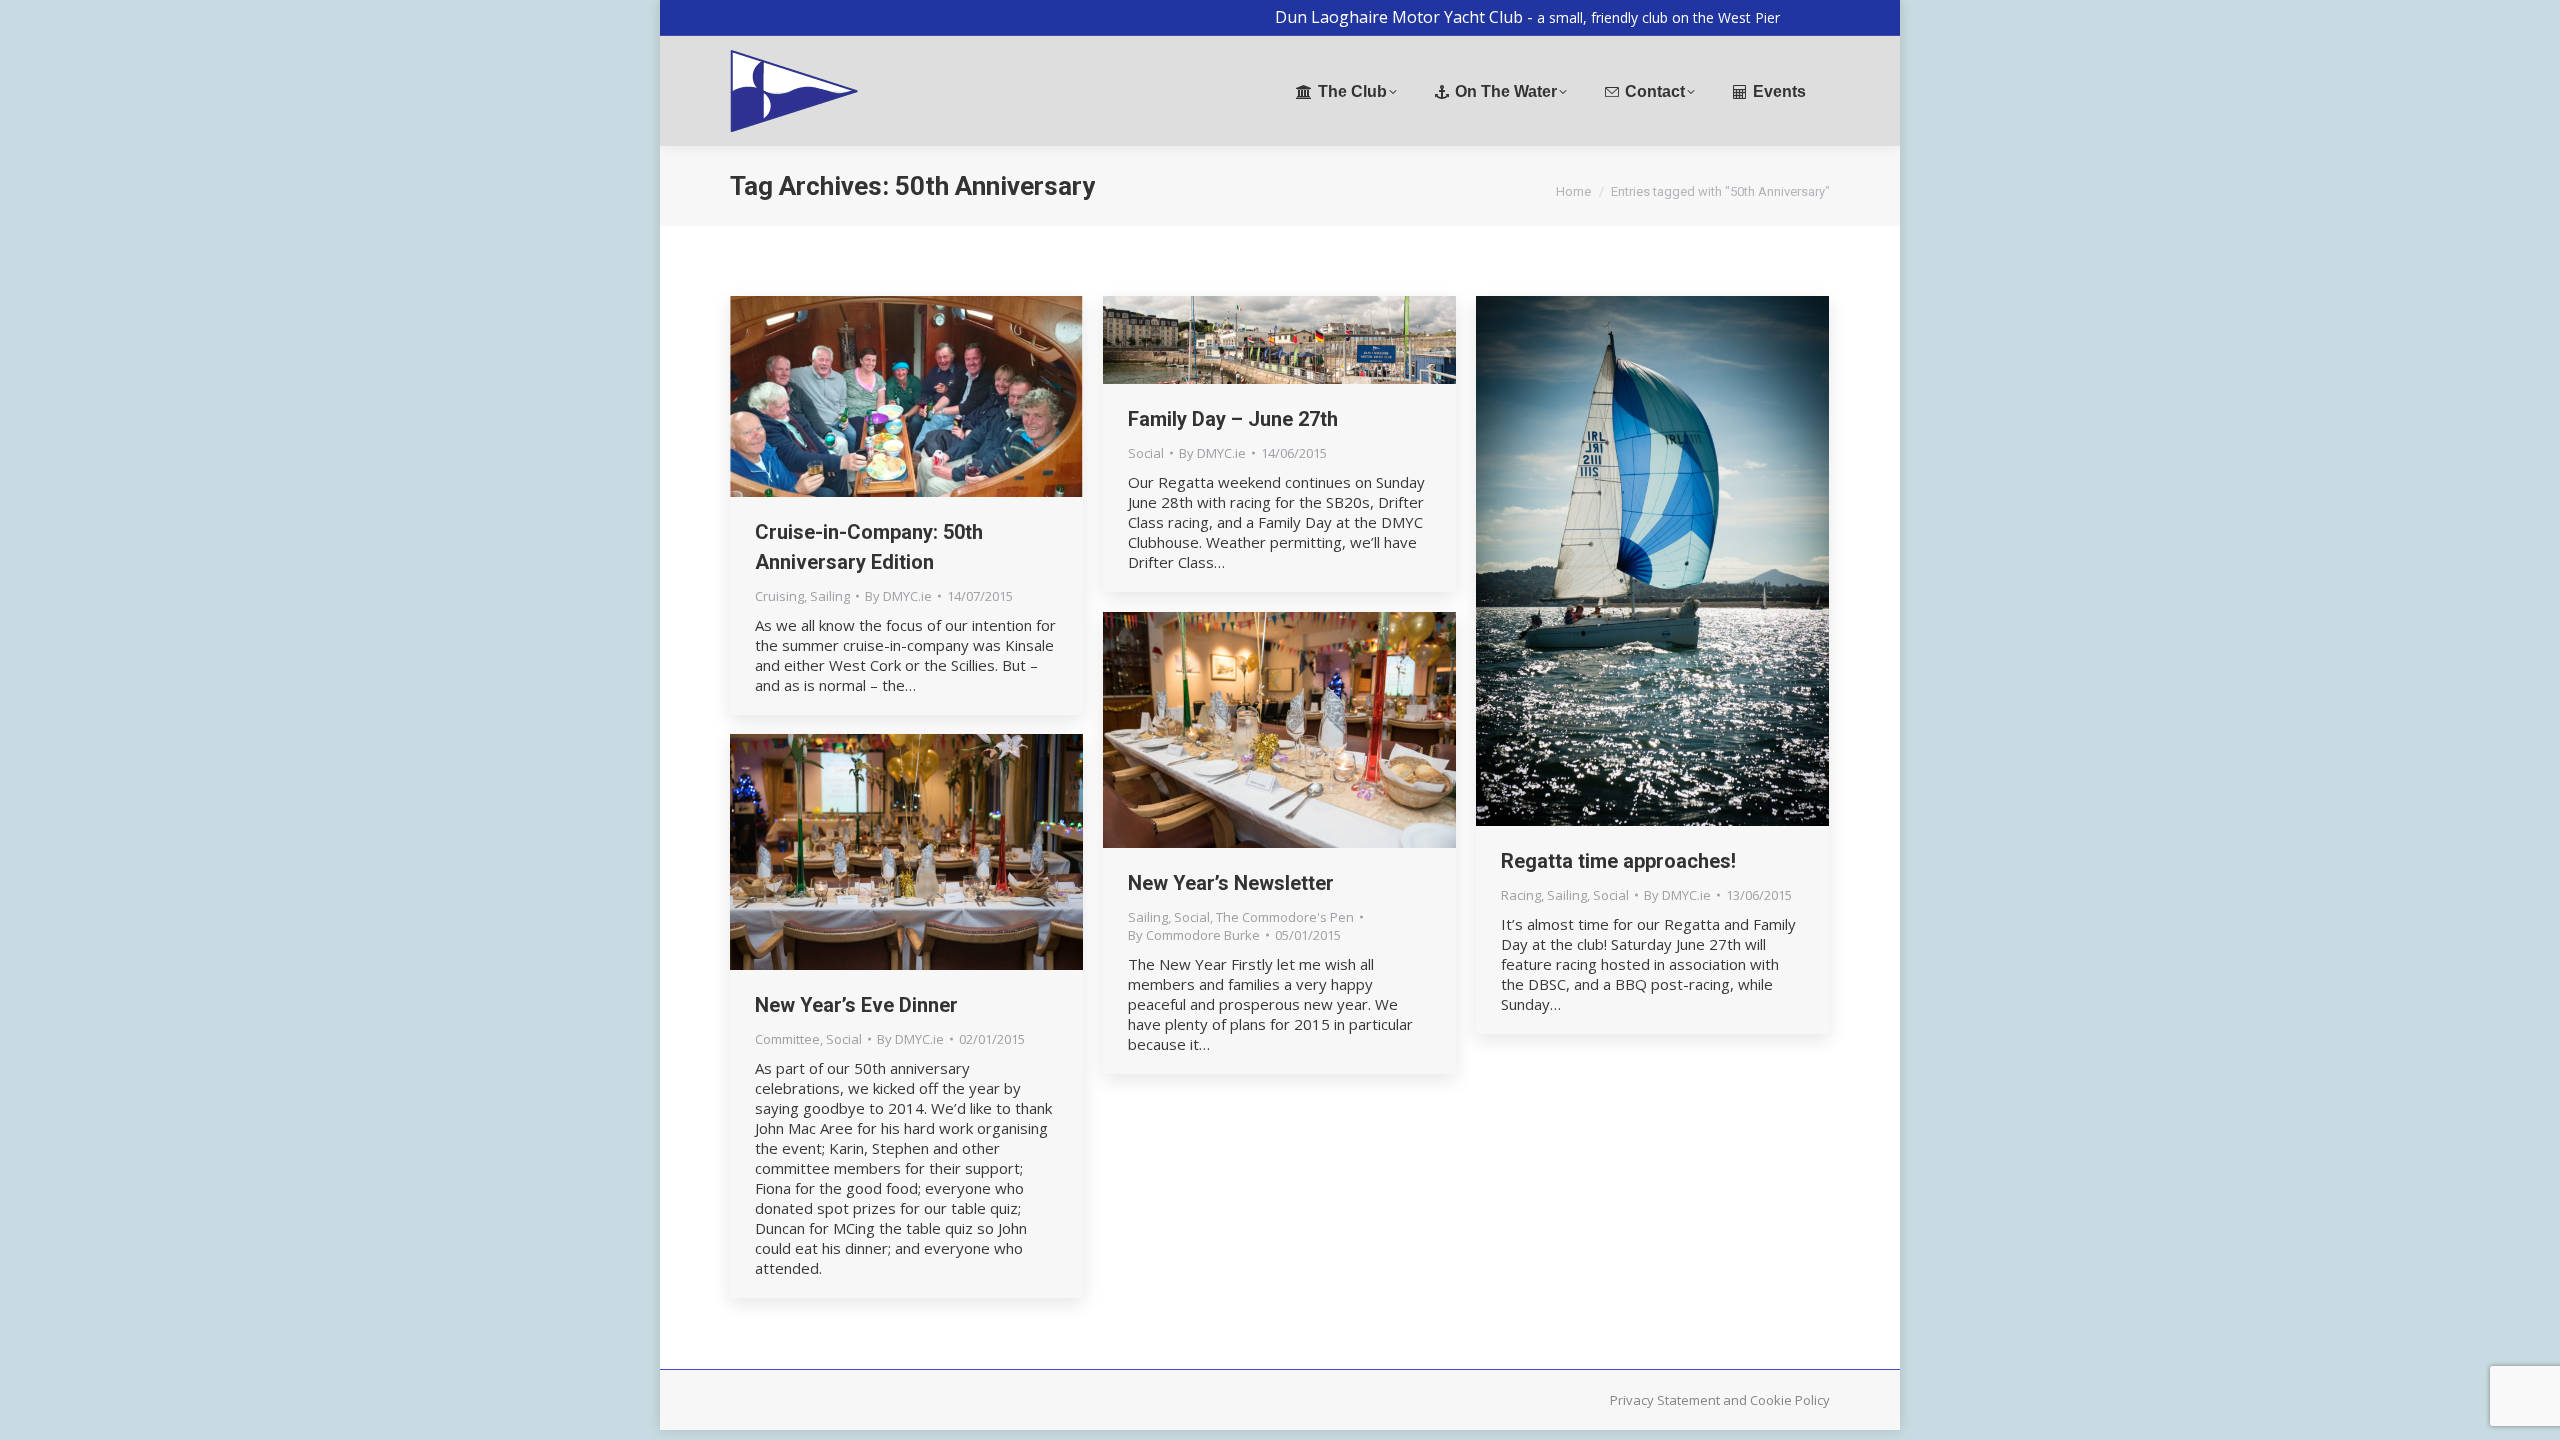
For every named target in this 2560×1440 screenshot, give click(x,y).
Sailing (830, 596)
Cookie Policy (1790, 1400)
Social (1146, 453)
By (898, 596)
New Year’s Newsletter (1231, 883)
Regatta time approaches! (1618, 861)
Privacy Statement (1665, 1400)
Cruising (779, 596)
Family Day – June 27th (1233, 419)
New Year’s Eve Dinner (856, 1005)
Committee (787, 1039)
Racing (1521, 895)
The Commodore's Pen (1285, 917)
